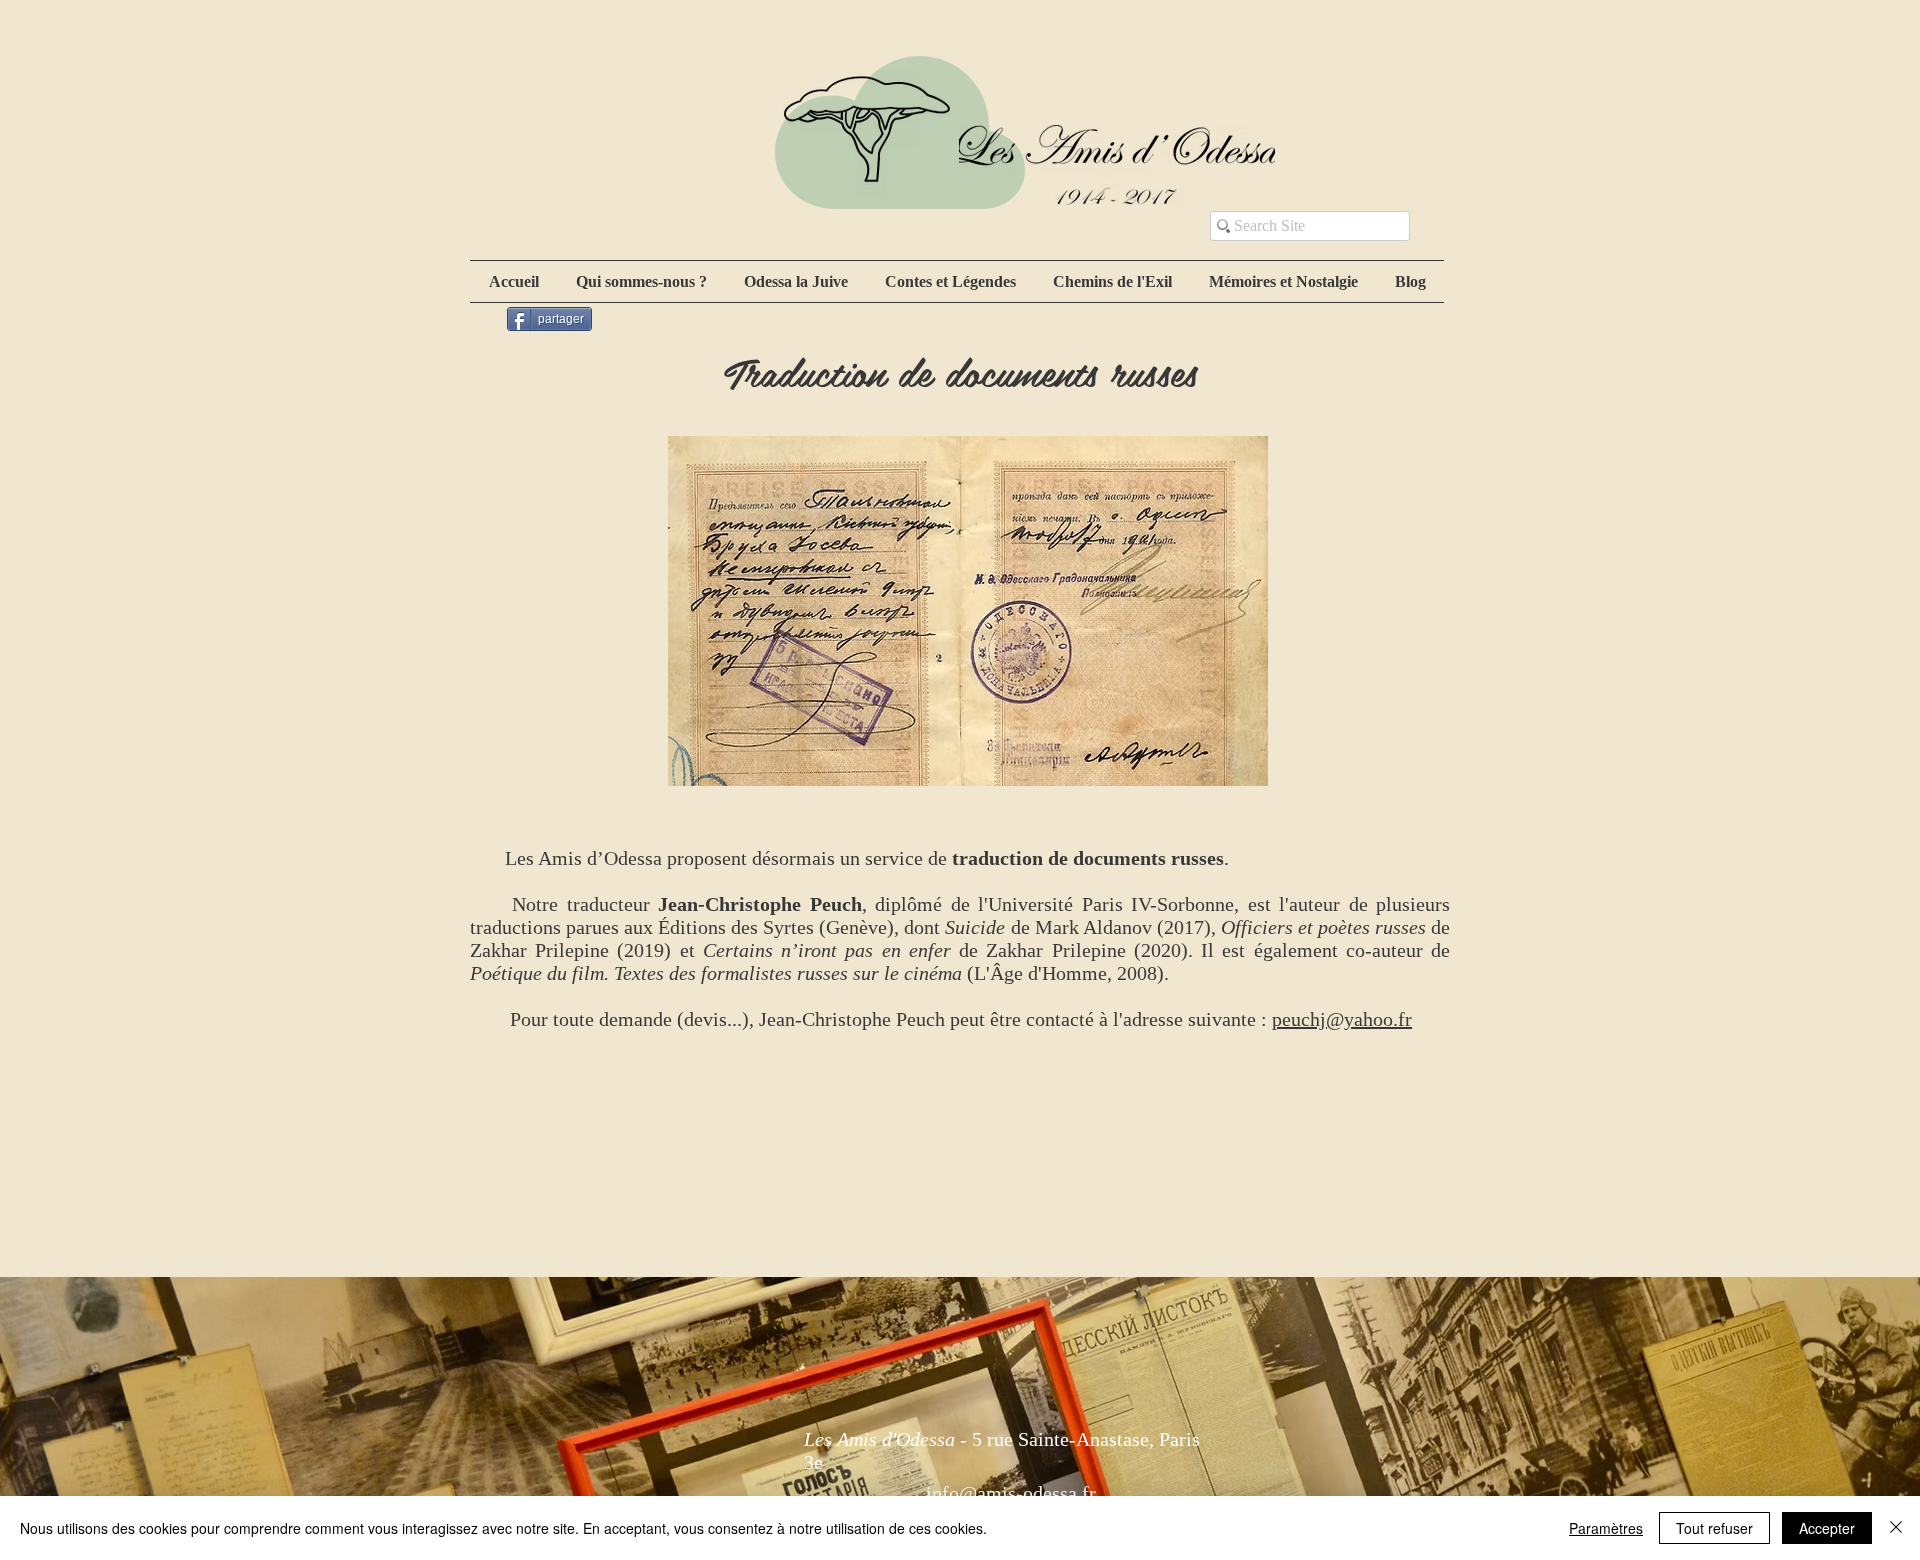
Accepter (1827, 1528)
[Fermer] (1896, 1528)
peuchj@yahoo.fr (1342, 1019)
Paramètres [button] (1606, 1528)
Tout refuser (1714, 1528)
